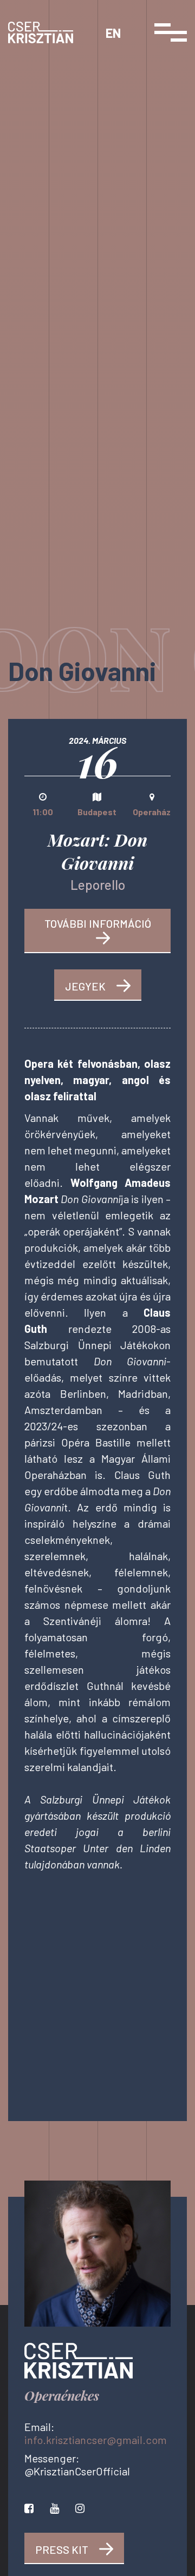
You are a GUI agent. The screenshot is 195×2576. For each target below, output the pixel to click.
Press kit (62, 2549)
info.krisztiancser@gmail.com (96, 2440)
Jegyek (85, 986)
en (113, 33)
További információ (98, 923)
